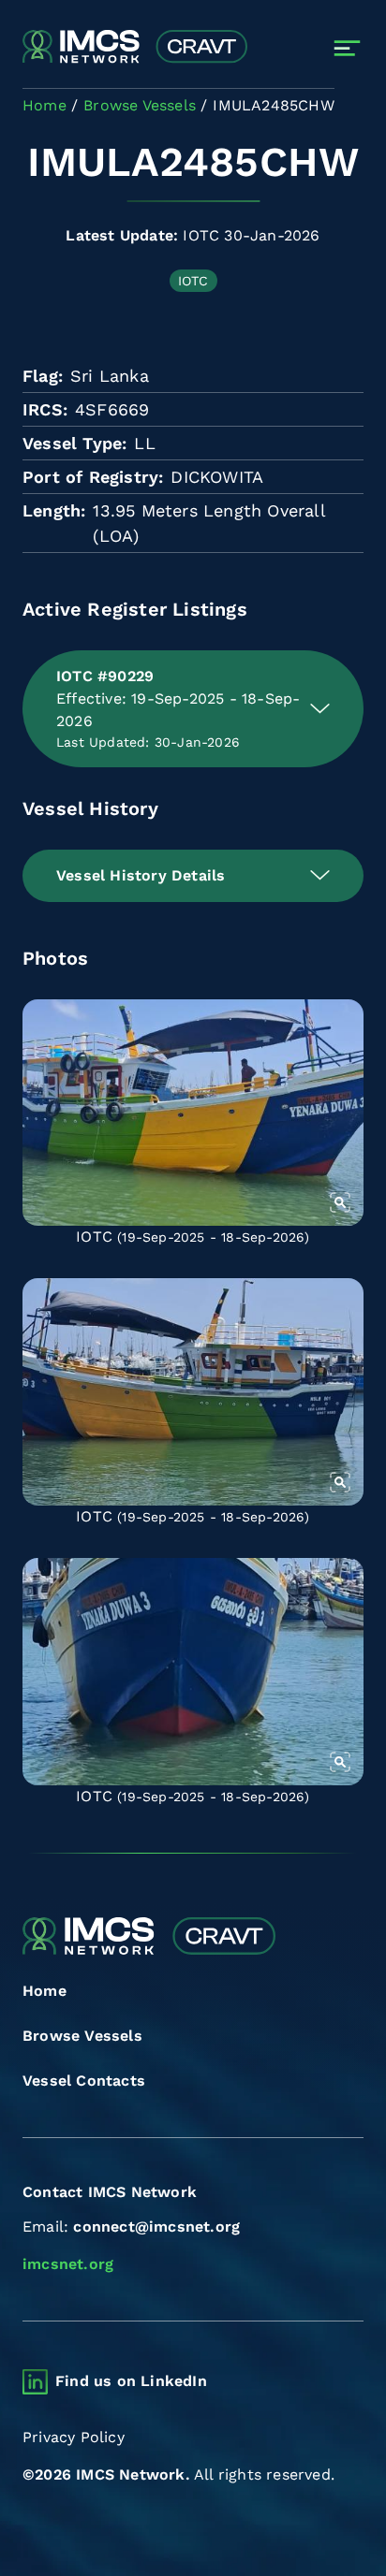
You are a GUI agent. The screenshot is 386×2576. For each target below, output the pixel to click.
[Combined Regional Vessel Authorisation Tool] (135, 48)
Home (45, 1991)
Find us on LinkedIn (131, 2381)
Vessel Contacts (84, 2081)
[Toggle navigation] (347, 48)
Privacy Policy (74, 2437)
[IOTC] (193, 1113)
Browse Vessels (82, 2036)
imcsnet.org (68, 2264)
